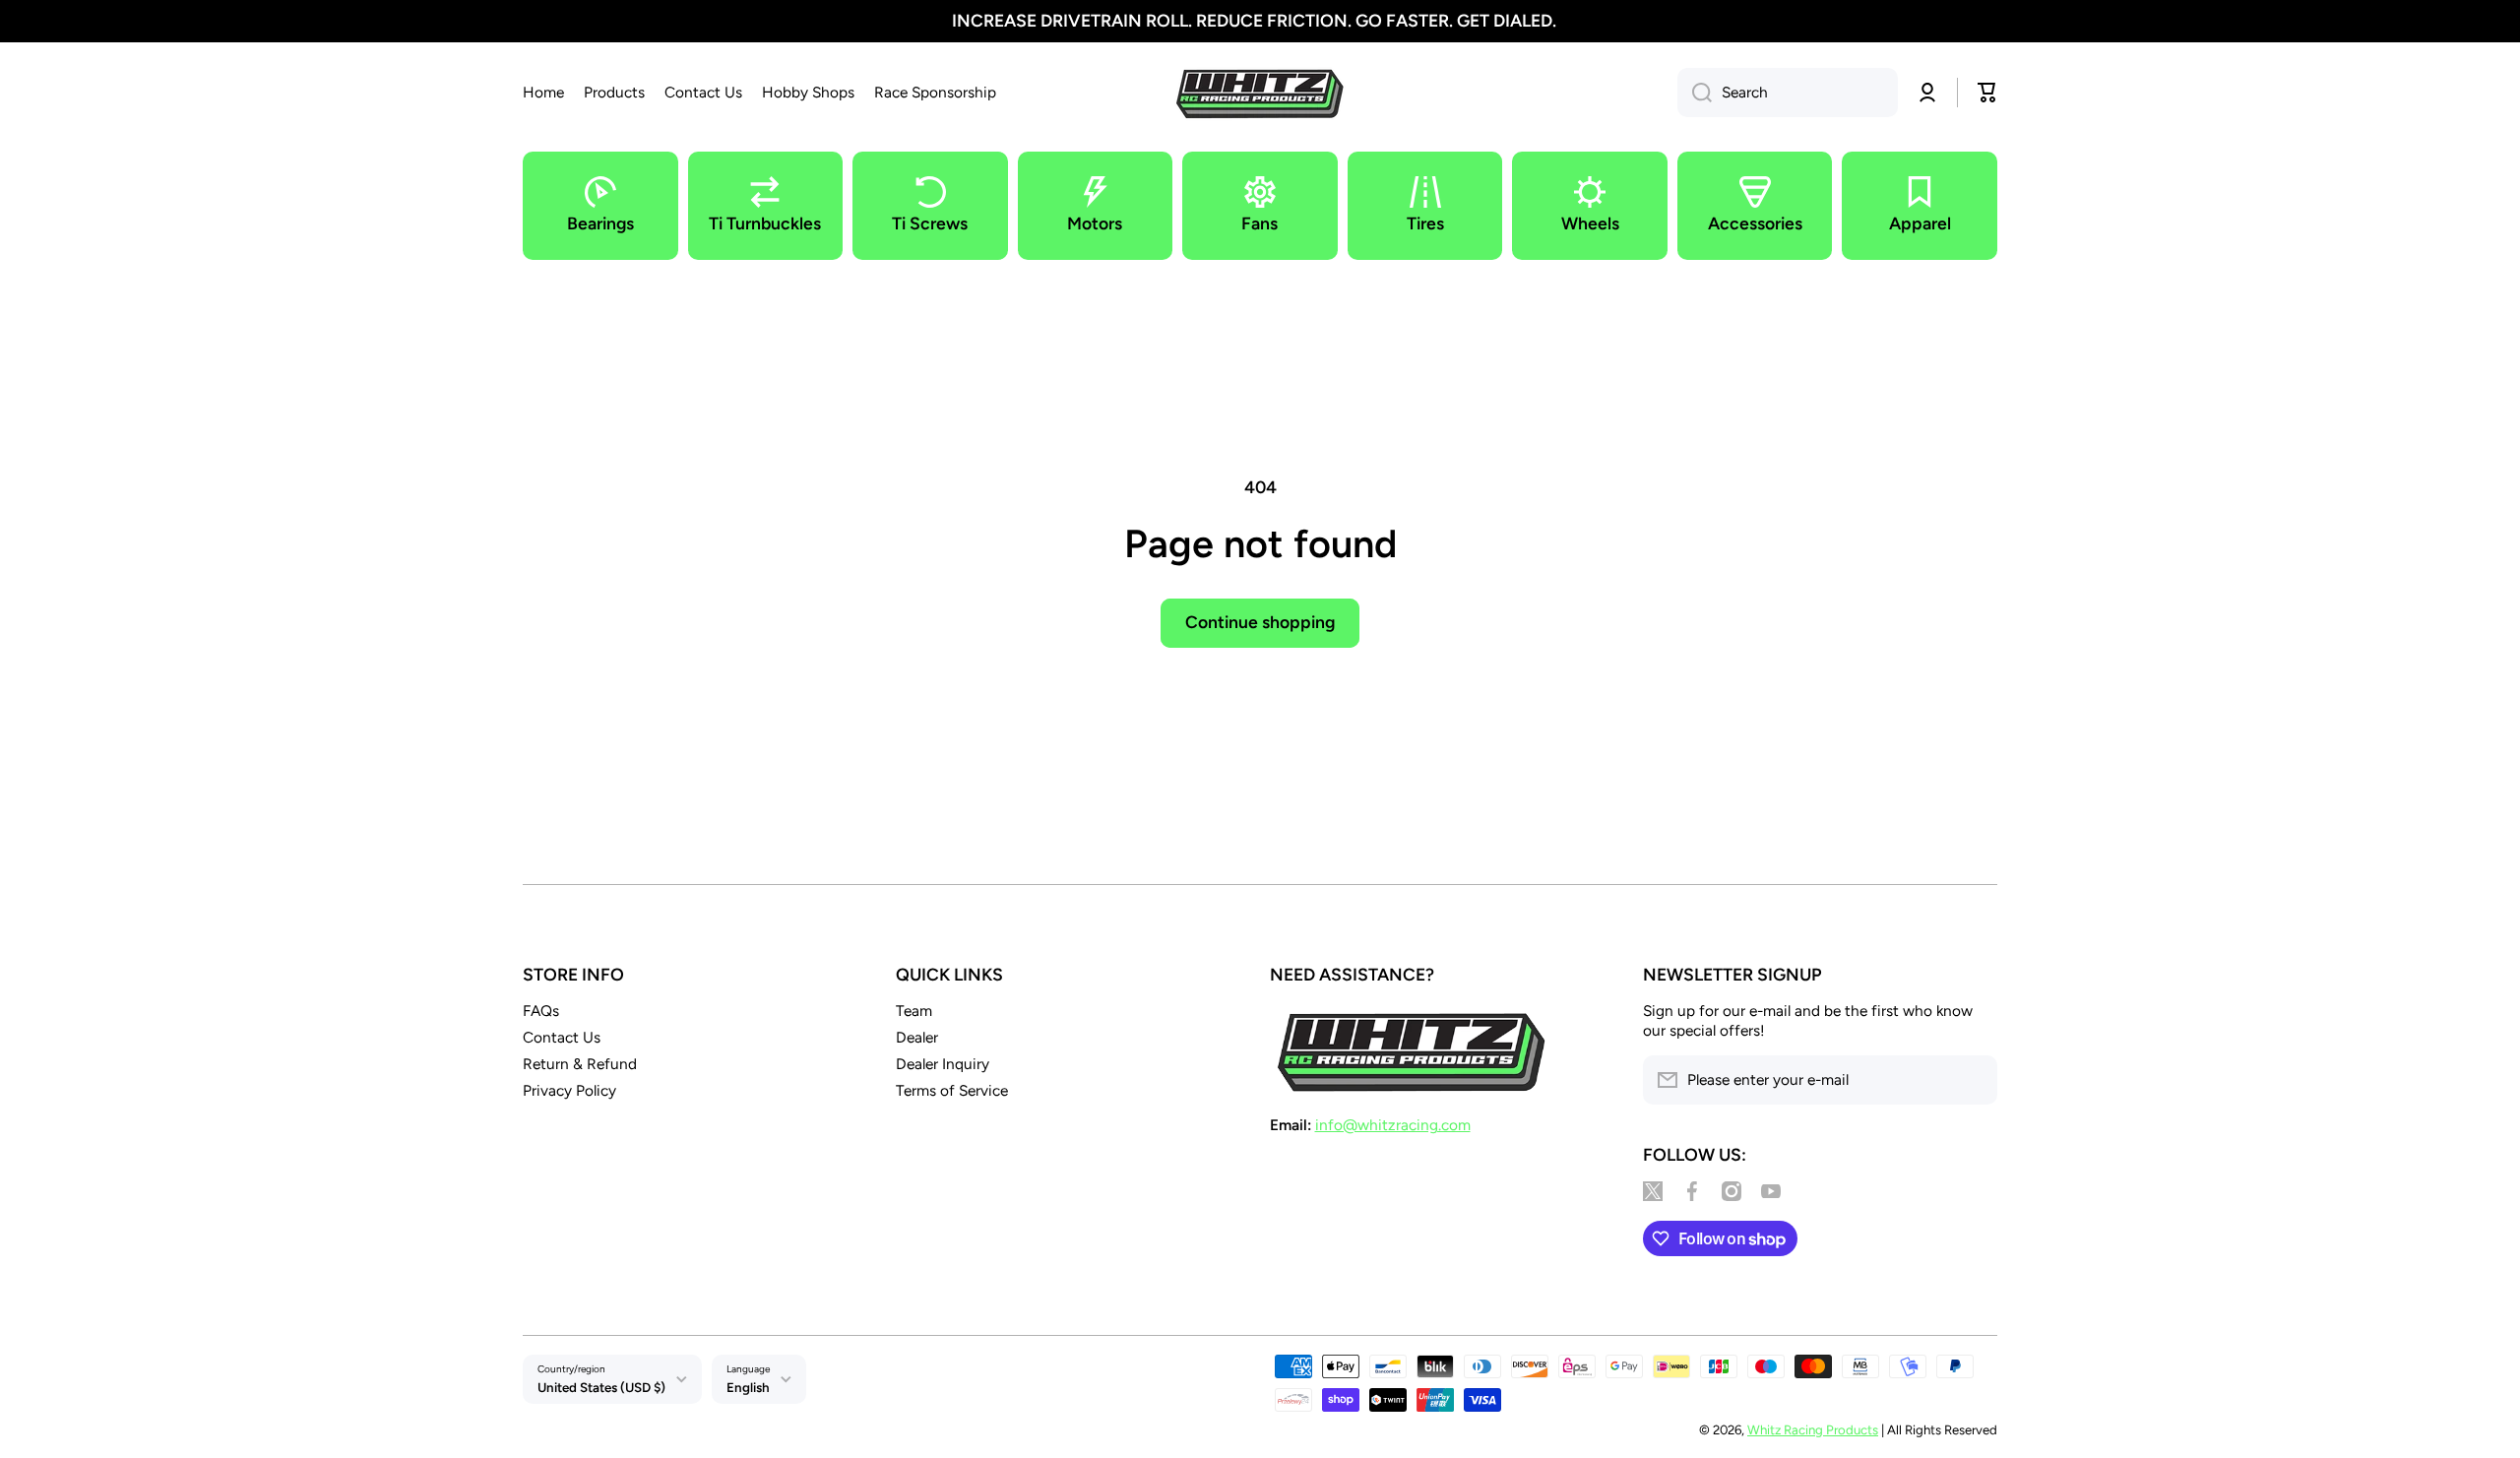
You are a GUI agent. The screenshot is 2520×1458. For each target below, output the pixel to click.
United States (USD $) (601, 1387)
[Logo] (1260, 93)
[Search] (1695, 93)
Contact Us (562, 1037)
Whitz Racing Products (1813, 1429)
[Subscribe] (1973, 1080)
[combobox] (1788, 93)
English (748, 1387)
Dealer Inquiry (943, 1064)
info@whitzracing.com (1393, 1125)
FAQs (541, 1011)
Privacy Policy (569, 1090)
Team (914, 1011)
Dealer (917, 1037)
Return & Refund (580, 1064)
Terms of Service (952, 1090)
